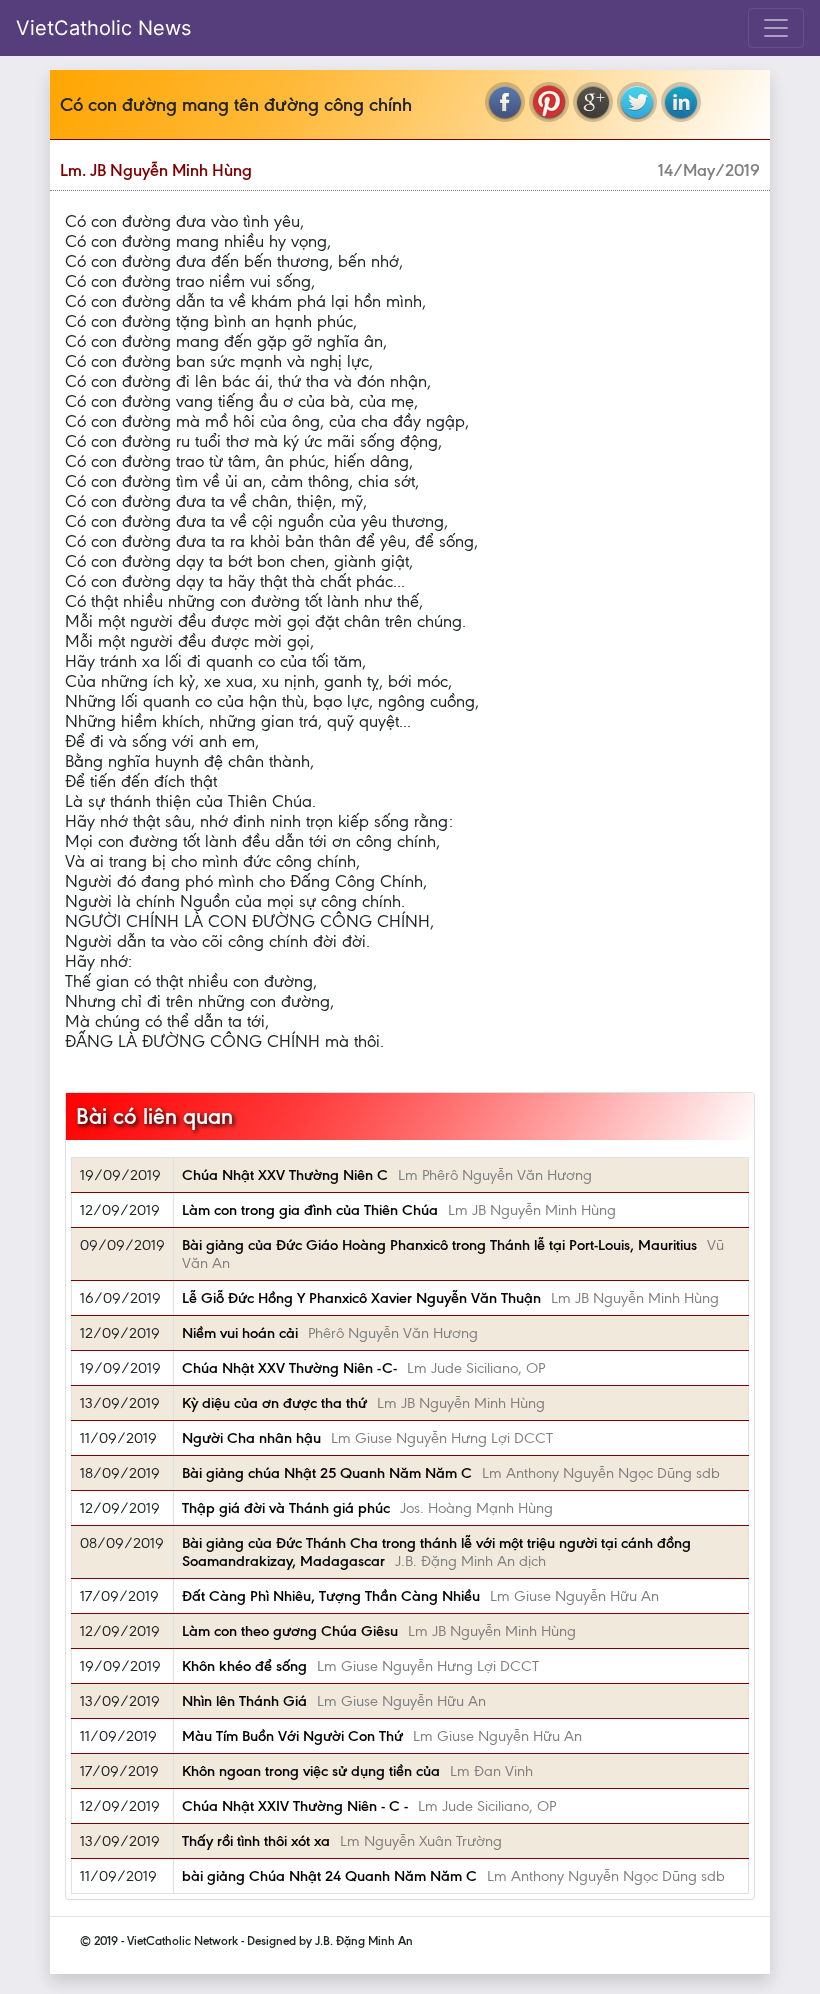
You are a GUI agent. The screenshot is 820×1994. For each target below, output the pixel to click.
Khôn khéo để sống (244, 1666)
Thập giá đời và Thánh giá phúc (286, 1508)
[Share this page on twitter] (637, 102)
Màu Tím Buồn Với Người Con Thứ (292, 1736)
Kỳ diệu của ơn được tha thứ (274, 1403)
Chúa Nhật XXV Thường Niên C (285, 1175)
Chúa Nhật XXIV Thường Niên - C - (295, 1806)
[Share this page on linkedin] (681, 102)
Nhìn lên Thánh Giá (244, 1701)
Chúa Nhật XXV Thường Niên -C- (289, 1368)
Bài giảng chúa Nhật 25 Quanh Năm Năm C (327, 1473)
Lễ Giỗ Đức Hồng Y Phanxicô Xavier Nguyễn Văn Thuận (361, 1298)
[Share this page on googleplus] (593, 102)
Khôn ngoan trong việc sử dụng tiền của (311, 1771)
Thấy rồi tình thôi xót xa (256, 1841)
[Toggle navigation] (776, 28)
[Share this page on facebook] (505, 102)
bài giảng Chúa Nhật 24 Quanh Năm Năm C (329, 1876)
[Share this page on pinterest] (549, 102)
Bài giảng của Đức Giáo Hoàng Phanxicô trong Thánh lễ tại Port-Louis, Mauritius (439, 1245)
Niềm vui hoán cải (240, 1333)
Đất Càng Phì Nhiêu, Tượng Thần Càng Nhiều (331, 1596)
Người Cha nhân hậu (251, 1438)
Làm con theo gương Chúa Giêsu (290, 1631)
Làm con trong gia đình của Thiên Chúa (310, 1210)
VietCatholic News (103, 28)
